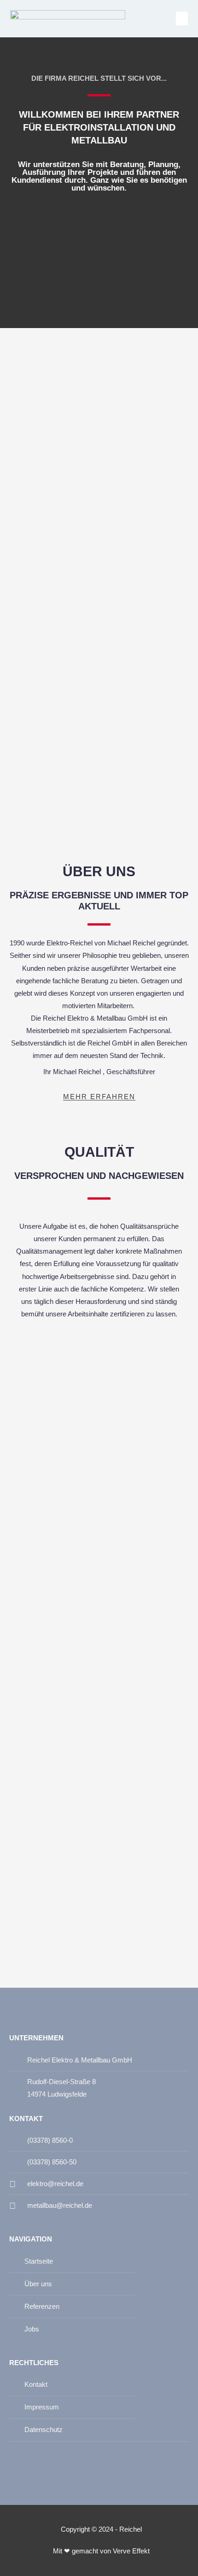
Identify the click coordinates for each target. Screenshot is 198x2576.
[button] (182, 18)
